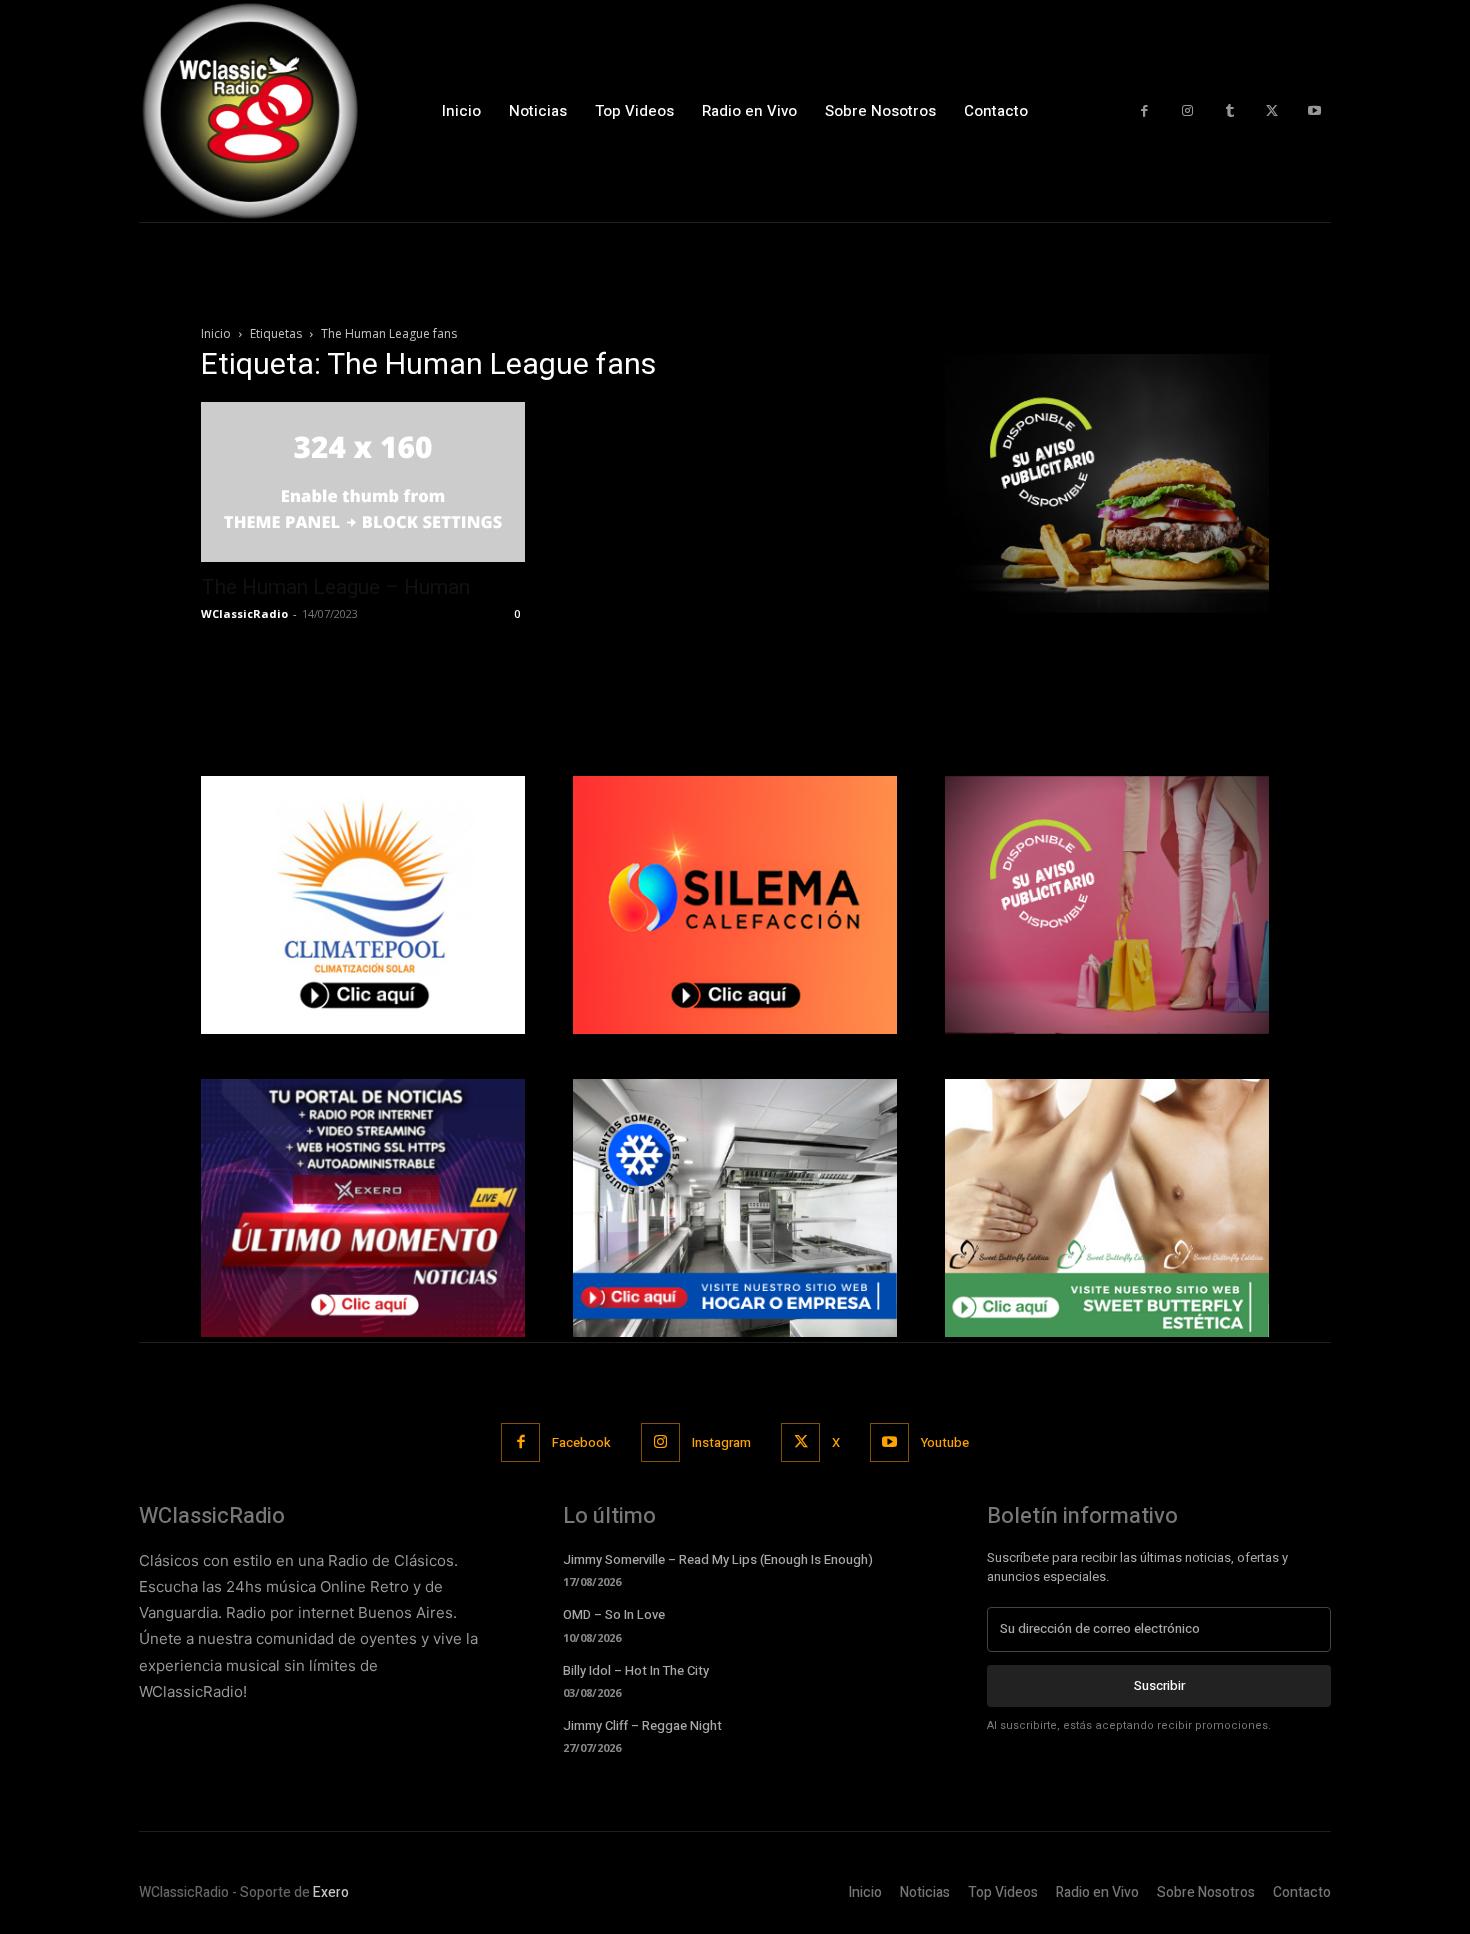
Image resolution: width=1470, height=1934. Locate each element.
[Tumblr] (1229, 111)
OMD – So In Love (614, 1614)
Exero (331, 1892)
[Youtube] (1314, 111)
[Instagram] (1187, 111)
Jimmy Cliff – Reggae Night (642, 1725)
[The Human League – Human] (363, 482)
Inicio (216, 333)
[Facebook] (1144, 111)
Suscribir (1159, 1685)
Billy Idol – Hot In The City (636, 1670)
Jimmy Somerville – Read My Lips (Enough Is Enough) (718, 1559)
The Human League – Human (335, 587)
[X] (1272, 111)
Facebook (581, 1442)
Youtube (945, 1442)
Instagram (721, 1442)
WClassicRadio (244, 613)
